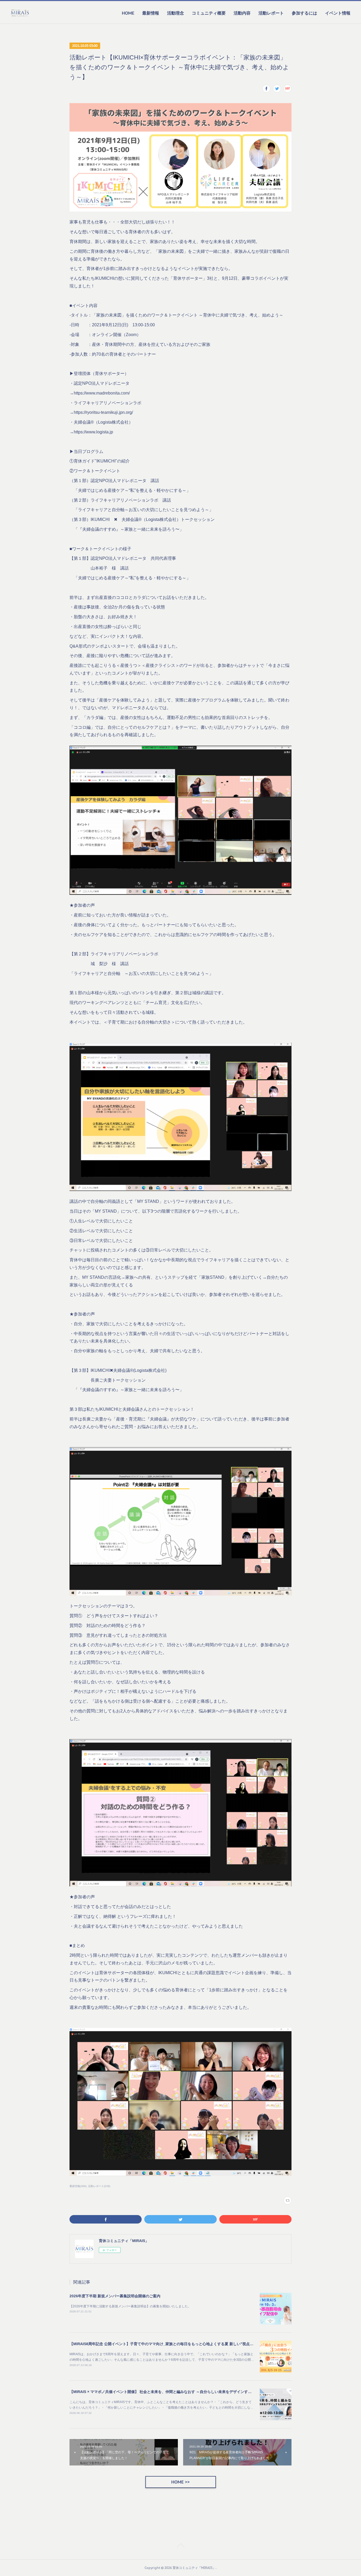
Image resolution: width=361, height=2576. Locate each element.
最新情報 (151, 13)
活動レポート (271, 13)
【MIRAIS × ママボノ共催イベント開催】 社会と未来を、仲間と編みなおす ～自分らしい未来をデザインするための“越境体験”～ (177, 2392)
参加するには (304, 13)
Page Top (181, 2546)
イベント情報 (338, 13)
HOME (128, 13)
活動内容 (242, 13)
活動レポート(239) (99, 2186)
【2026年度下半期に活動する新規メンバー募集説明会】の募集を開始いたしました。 (130, 2306)
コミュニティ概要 (209, 13)
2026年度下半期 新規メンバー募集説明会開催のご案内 (115, 2296)
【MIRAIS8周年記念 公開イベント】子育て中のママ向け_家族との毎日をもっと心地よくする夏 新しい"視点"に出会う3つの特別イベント (184, 2344)
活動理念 (175, 13)
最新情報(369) (78, 2186)
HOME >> (181, 2482)
